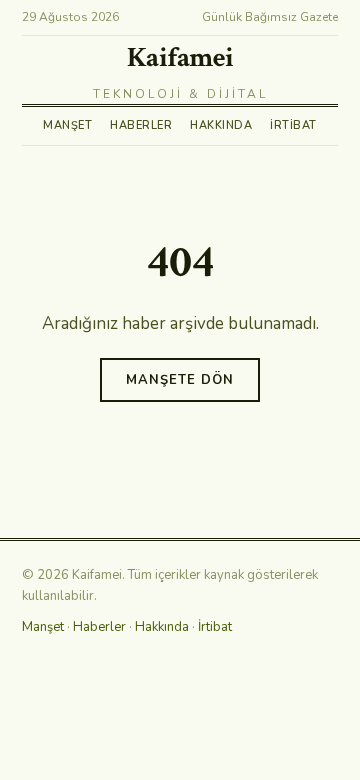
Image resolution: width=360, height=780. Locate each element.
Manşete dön (180, 380)
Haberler (141, 125)
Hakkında (221, 125)
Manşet (67, 125)
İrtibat (293, 125)
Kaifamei (180, 57)
